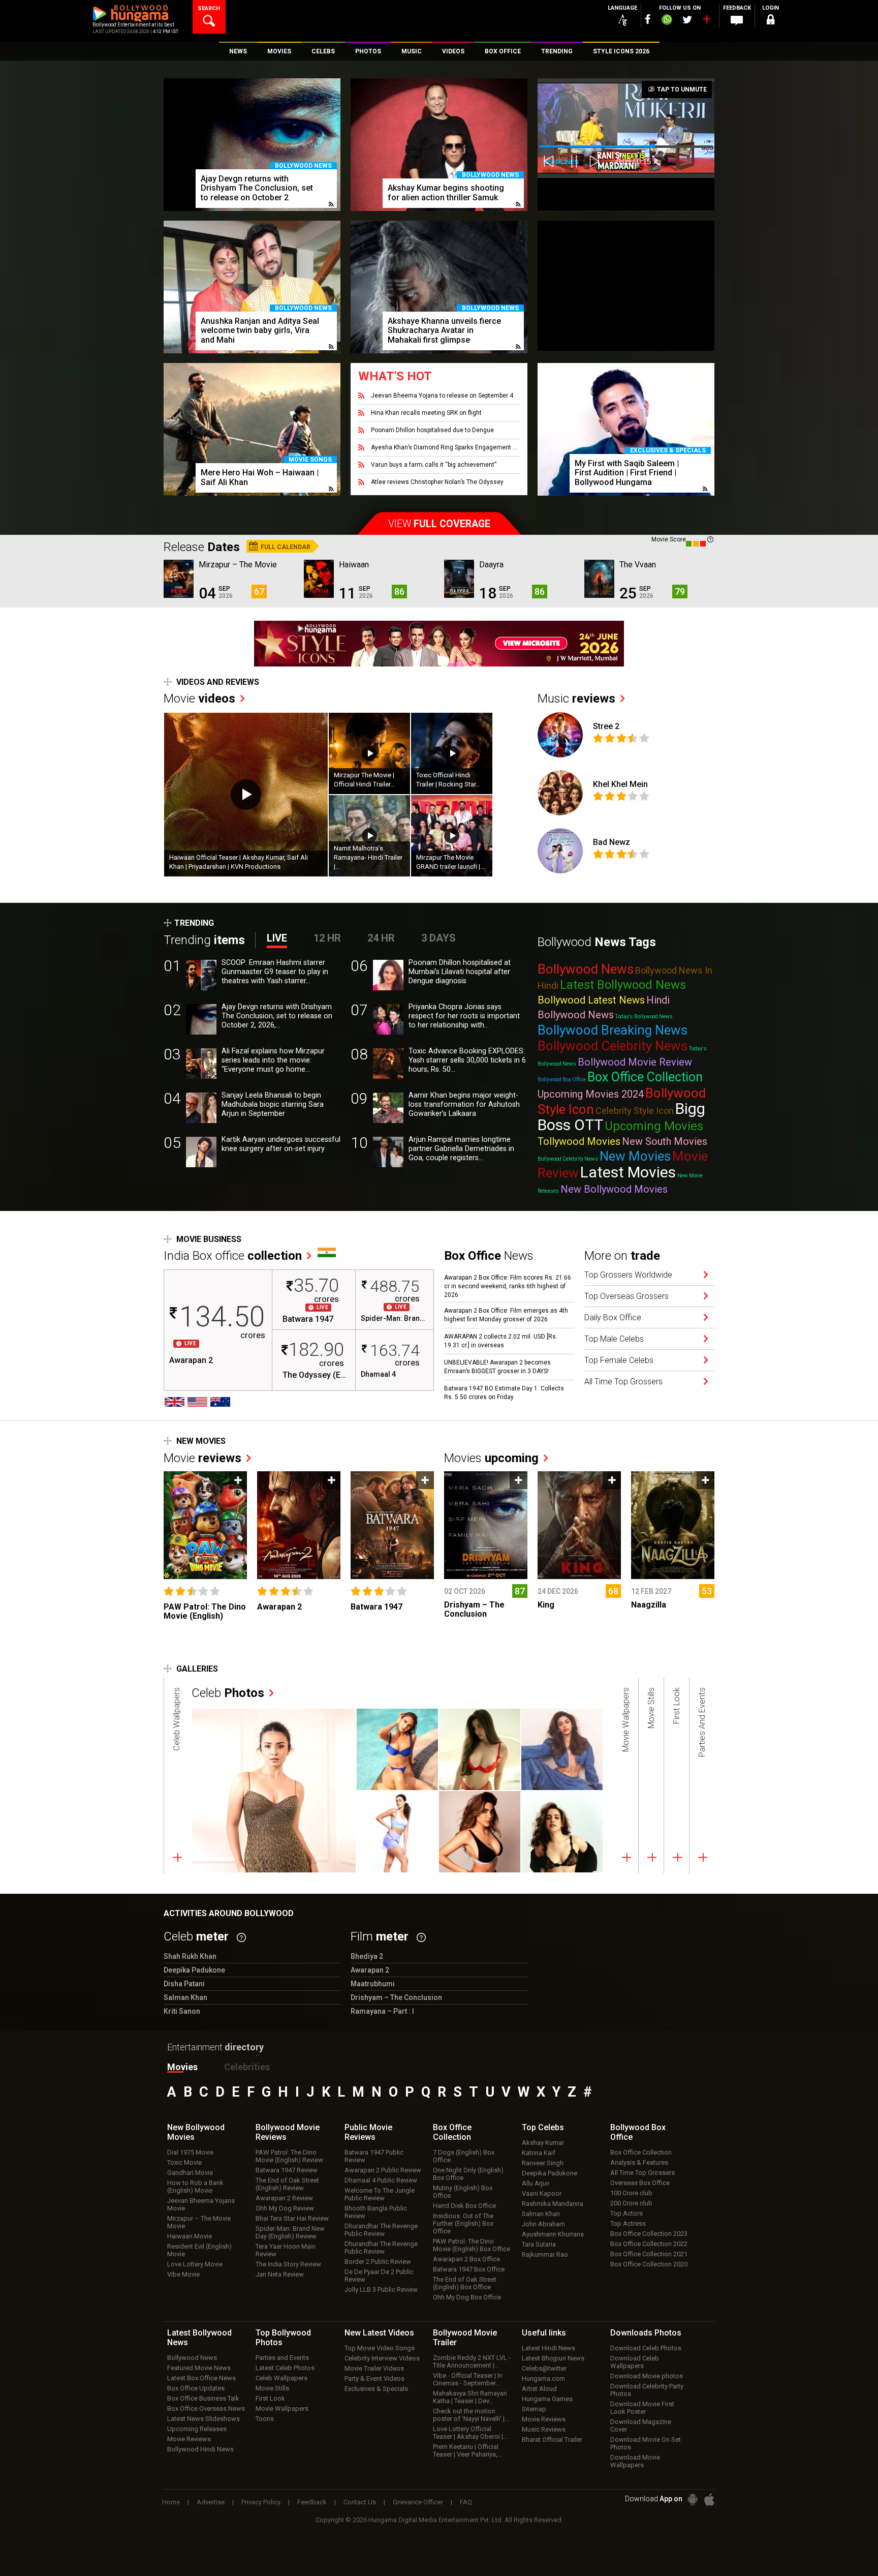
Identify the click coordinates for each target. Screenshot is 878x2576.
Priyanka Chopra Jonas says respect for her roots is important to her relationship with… (464, 1016)
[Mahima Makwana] (274, 1791)
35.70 (316, 1286)
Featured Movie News (199, 2368)
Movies (491, 1458)
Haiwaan (354, 565)
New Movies (635, 1156)
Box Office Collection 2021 (649, 2254)
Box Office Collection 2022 (649, 2244)
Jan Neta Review (280, 2274)
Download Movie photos (647, 2376)
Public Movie (368, 2132)
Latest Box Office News (201, 2378)
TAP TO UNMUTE (681, 89)
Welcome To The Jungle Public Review (380, 2194)
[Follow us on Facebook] (648, 19)
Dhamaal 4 (378, 1374)
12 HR (327, 938)
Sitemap (534, 2409)
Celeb (228, 1693)
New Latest (379, 2333)
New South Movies (665, 1141)
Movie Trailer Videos (374, 2368)
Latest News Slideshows (203, 2419)
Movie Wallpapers (282, 2408)
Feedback (312, 2502)
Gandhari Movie (190, 2173)
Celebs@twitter (544, 2368)
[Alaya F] (562, 1749)
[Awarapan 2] (299, 1525)
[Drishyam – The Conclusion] (486, 1525)
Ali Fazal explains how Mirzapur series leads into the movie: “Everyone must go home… (273, 1060)
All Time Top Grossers (642, 2173)
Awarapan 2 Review (284, 2198)
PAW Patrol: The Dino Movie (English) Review (289, 2156)
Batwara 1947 (308, 1319)
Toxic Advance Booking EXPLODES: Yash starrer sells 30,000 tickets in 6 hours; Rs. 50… (467, 1060)
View (439, 524)
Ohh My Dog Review (285, 2208)
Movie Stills (272, 2388)
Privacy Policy (261, 2502)
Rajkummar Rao (545, 2254)
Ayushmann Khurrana (553, 2234)
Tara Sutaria (539, 2244)
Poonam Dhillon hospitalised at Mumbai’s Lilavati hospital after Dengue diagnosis (460, 972)
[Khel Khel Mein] (560, 793)
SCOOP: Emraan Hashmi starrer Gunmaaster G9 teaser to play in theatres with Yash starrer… (275, 972)
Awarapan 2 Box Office (466, 2259)
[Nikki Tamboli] (480, 1832)
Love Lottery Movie (195, 2264)
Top (543, 2127)
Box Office (452, 2132)
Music (576, 699)
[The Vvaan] (599, 579)
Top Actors (626, 2213)
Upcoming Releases (197, 2429)
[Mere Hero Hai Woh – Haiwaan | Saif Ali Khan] (252, 429)
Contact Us (360, 2502)
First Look (270, 2398)
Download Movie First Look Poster (642, 2408)
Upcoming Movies (654, 1126)
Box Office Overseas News (206, 2408)
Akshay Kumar (543, 2143)
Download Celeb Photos (646, 2348)
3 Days (438, 938)
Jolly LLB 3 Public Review (381, 2290)
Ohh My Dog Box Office (467, 2297)
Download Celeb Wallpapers (635, 2362)
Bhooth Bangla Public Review (376, 2212)
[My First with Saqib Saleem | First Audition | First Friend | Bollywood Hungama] (626, 429)
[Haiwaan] (319, 579)
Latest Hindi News (548, 2348)
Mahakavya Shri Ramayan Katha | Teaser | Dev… (470, 2397)
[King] (579, 1525)
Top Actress (628, 2223)
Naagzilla (649, 1605)
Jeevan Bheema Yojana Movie (201, 2204)
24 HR (381, 938)
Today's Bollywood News (644, 1017)
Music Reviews (544, 2429)
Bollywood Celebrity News (613, 1046)
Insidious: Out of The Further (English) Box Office (463, 2223)
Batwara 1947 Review (287, 2170)
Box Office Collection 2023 (649, 2234)
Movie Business (209, 1239)
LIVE (277, 938)
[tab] (177, 1776)
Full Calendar (285, 547)
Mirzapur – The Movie (238, 565)
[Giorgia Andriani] (480, 1749)
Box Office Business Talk (203, 2398)
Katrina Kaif (539, 2153)
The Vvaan (638, 565)
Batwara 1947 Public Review (374, 2156)
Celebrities (247, 2067)
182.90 (316, 1350)
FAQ (466, 2502)
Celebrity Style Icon (635, 1111)
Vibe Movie (183, 2274)
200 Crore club (631, 2203)
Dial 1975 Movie (190, 2152)
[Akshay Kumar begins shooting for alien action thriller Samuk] (439, 145)
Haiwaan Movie (190, 2236)
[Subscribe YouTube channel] (706, 21)
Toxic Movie (184, 2162)
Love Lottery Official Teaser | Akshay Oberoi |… (470, 2433)
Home (171, 2502)
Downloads (646, 2333)
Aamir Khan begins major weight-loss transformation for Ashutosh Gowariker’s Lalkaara (464, 1104)
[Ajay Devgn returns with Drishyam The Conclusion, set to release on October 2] (252, 145)
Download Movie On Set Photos (646, 2443)
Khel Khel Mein (620, 784)
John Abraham (543, 2224)
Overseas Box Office (640, 2183)
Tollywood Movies (579, 1141)
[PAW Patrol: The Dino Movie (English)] (206, 1525)
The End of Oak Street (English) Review (287, 2184)
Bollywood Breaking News (613, 1030)
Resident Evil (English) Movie (199, 2250)
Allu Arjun (536, 2183)
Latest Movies (628, 1172)
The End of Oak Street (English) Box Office (465, 2283)
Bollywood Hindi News (200, 2449)
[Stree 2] (560, 735)
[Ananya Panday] (397, 1832)
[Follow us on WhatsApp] (667, 21)
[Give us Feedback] (737, 21)
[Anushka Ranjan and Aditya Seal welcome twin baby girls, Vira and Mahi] (252, 287)
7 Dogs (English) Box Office (464, 2156)
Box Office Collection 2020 (649, 2264)
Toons (265, 2419)
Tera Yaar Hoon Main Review (286, 2250)
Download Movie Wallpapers (635, 2461)
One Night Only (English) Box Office (468, 2174)
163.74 (395, 1350)
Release (202, 547)
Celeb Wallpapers (281, 2378)
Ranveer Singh (543, 2163)
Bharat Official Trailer (552, 2439)
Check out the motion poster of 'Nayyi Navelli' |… (471, 2415)
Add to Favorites (238, 1480)
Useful (544, 2333)
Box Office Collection (645, 1077)
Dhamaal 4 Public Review (381, 2180)
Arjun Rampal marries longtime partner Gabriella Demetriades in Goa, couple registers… (461, 1149)
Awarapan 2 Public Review (383, 2170)
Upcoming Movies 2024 (591, 1094)
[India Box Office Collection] (327, 1252)
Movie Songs (310, 460)
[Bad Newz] (560, 851)
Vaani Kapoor (542, 2193)
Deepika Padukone (550, 2173)
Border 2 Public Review (378, 2262)
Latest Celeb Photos (285, 2368)
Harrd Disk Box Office (464, 2206)
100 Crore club (631, 2193)
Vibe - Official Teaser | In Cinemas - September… (468, 2379)
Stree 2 (606, 726)
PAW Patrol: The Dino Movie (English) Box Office (472, 2245)
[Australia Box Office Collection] (220, 1402)
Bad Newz (612, 842)
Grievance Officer (418, 2502)
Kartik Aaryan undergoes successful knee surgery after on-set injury (281, 1144)
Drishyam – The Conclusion (474, 1609)
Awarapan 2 (191, 1360)
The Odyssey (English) (316, 1375)
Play (246, 795)
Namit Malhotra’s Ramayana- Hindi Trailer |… (368, 857)
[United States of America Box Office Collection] (197, 1402)
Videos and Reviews (218, 682)
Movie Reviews (189, 2439)
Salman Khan (541, 2214)
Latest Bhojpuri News (553, 2358)
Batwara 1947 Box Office (469, 2269)
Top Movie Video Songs (380, 2348)
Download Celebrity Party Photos (647, 2390)
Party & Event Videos (374, 2378)
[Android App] (693, 2499)
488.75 (395, 1286)
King (546, 1605)
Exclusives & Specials (668, 450)
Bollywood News (303, 166)
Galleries (197, 1669)
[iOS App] (709, 2499)
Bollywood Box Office (562, 1080)
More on (622, 1256)
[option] (252, 149)
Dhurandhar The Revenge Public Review (381, 2230)
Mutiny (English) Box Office (463, 2192)
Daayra (491, 565)
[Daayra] (459, 579)
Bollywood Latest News (591, 1000)
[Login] (770, 21)
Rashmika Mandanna (553, 2204)
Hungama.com (543, 2378)
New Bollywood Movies (614, 1189)
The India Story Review (288, 2264)
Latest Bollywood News (623, 985)
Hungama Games (547, 2399)
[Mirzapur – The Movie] (179, 579)
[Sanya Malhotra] (562, 1832)
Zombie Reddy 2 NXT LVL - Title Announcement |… (472, 2361)
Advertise (211, 2502)
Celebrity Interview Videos (382, 2358)
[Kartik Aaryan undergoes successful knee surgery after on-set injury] (201, 1152)
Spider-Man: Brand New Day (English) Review (290, 2232)
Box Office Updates (196, 2388)
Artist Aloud (539, 2389)
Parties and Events (282, 2358)
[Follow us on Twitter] (687, 20)
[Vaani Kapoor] (397, 1749)
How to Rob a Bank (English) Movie (195, 2187)
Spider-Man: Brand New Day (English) (395, 1318)
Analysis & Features (639, 2162)
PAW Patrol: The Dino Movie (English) (205, 1611)
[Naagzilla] (673, 1525)
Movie (199, 699)
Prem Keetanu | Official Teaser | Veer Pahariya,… (467, 2450)
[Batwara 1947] (393, 1525)
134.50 (222, 1317)
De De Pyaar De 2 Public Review (379, 2276)
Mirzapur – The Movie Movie (199, 2222)
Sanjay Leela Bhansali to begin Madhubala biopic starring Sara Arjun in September (273, 1104)
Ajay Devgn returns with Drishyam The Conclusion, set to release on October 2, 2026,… (277, 1016)
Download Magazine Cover (641, 2426)
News (489, 1256)
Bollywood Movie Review (635, 1062)
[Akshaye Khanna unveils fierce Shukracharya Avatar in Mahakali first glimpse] (439, 287)
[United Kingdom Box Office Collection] (175, 1402)
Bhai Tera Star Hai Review (292, 2218)
